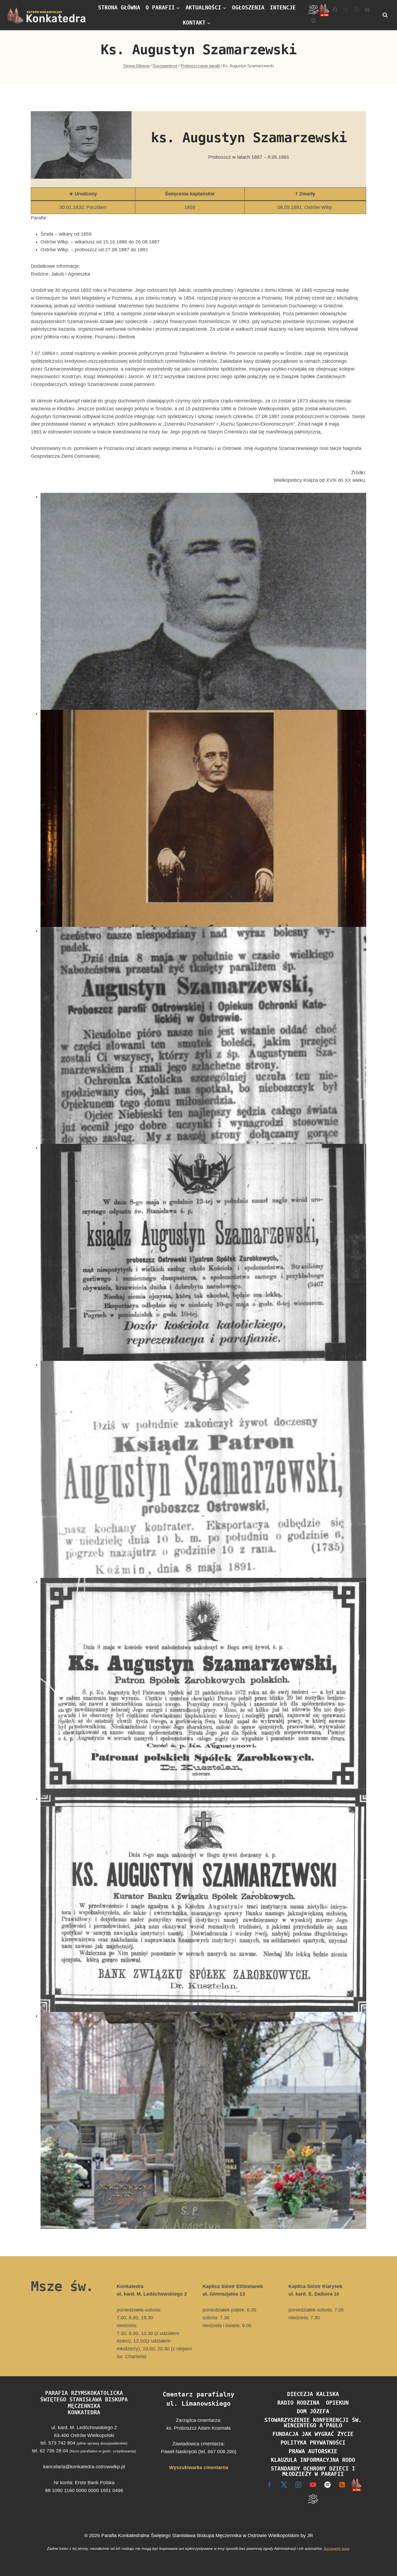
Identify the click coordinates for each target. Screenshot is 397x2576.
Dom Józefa (313, 2411)
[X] (284, 2485)
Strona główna (119, 8)
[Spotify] (314, 21)
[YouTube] (367, 10)
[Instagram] (356, 10)
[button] (203, 601)
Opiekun (337, 2403)
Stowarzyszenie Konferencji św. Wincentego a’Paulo (313, 2423)
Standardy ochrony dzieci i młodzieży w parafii (313, 2471)
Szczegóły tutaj (336, 2548)
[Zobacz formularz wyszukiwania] (385, 15)
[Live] (324, 10)
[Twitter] (346, 10)
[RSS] (342, 2485)
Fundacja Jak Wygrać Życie (313, 2434)
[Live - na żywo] (357, 2485)
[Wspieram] (314, 10)
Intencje (283, 8)
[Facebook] (335, 10)
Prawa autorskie (313, 2451)
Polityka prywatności (313, 2443)
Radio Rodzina (298, 2403)
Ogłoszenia (248, 8)
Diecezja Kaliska (313, 2394)
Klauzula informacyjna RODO (313, 2460)
